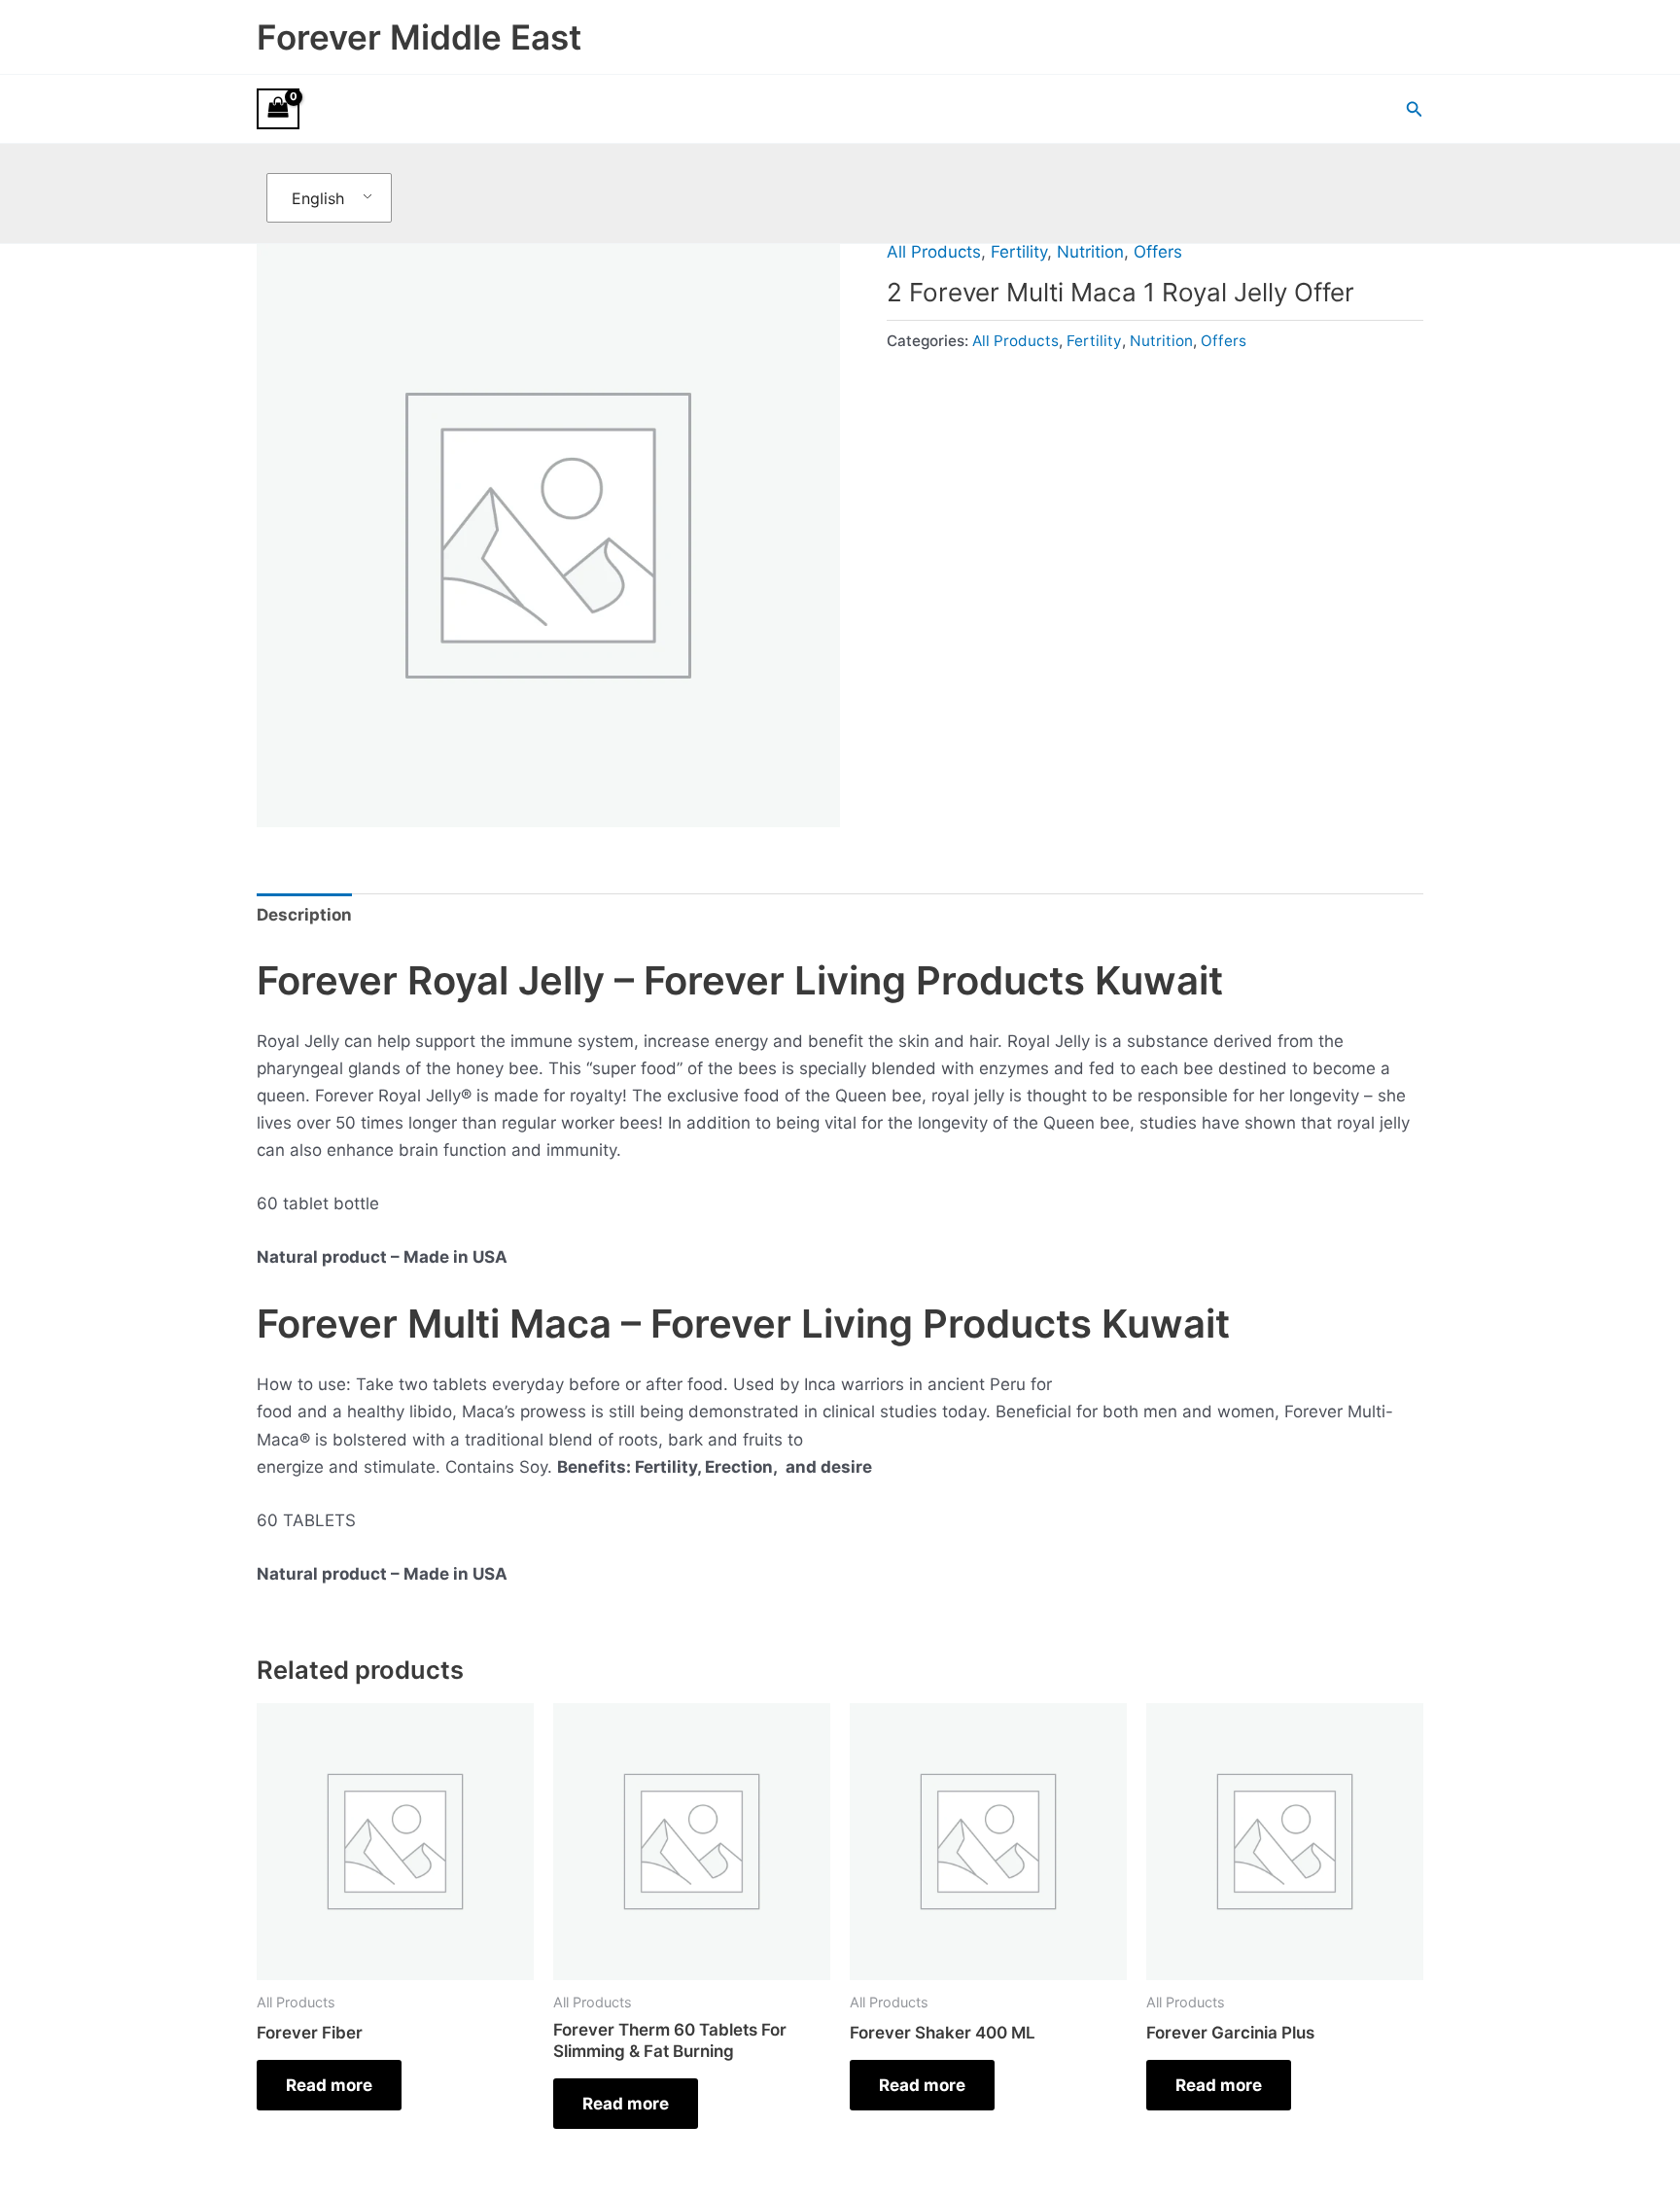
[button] (1415, 109)
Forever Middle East (419, 37)
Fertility (1019, 252)
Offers (1158, 252)
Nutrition (1090, 252)
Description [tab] (304, 915)
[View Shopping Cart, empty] (278, 109)
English (318, 198)
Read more (329, 2085)
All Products (934, 252)
